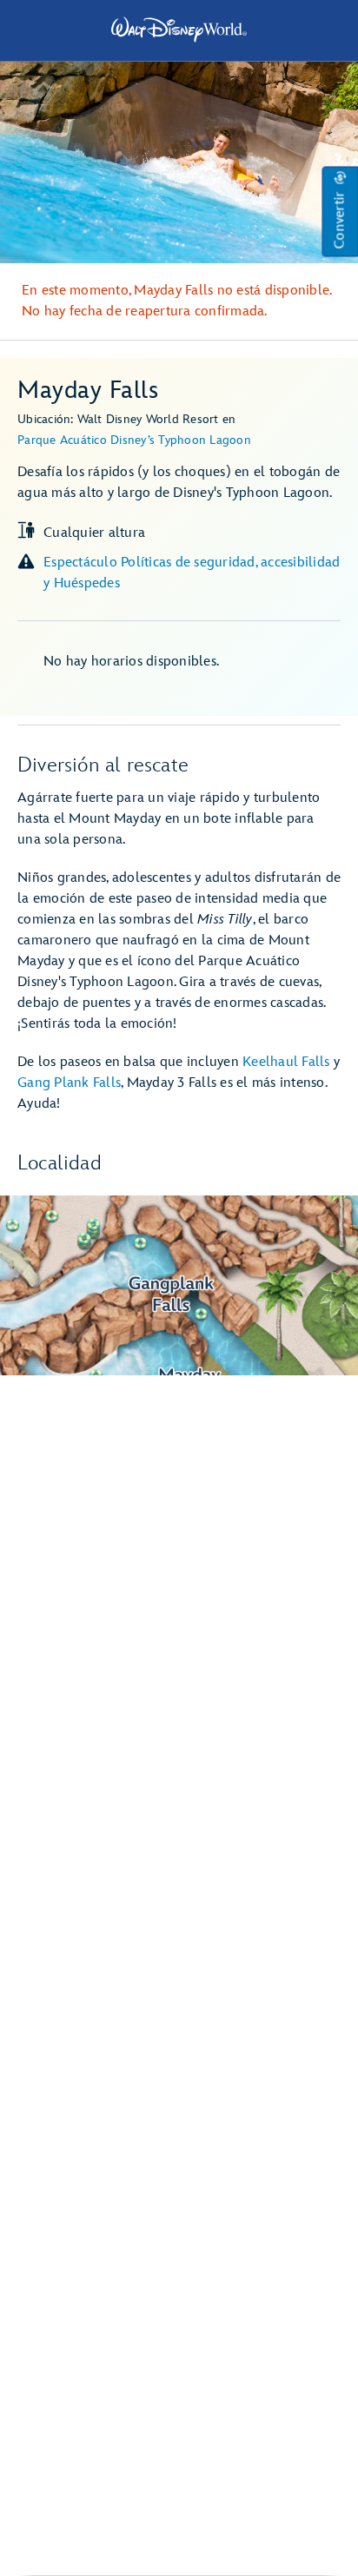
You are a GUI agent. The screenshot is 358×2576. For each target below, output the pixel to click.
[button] (340, 212)
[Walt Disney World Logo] (179, 30)
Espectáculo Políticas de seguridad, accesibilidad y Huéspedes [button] (192, 573)
